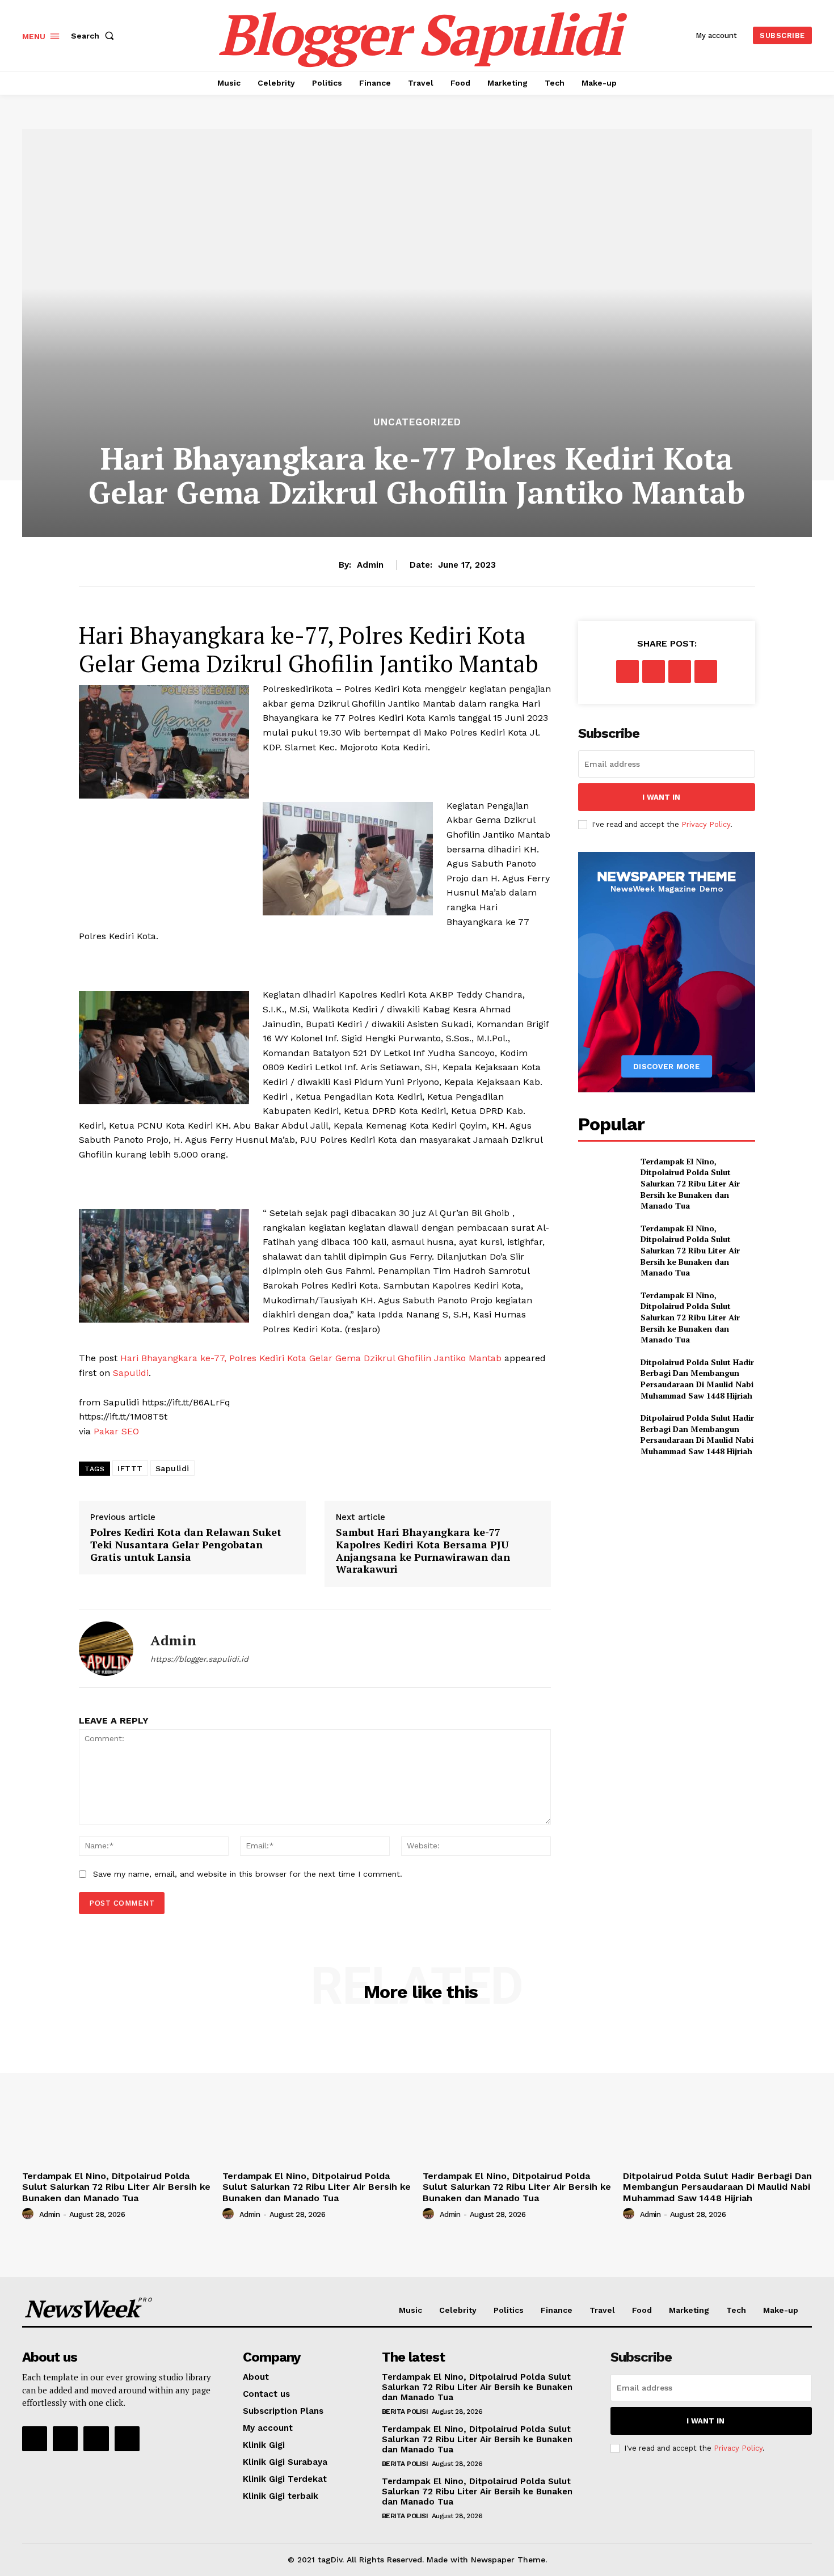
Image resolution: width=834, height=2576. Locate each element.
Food (642, 2310)
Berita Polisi (405, 2412)
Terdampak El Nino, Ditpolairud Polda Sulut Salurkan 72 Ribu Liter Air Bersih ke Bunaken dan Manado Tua (690, 1183)
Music (410, 2310)
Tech (736, 2310)
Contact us (266, 2394)
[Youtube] (127, 2439)
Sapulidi (131, 1373)
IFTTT (130, 1468)
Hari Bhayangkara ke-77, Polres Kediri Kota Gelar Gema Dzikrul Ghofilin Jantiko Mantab (311, 1358)
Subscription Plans (283, 2411)
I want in (661, 797)
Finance (557, 2310)
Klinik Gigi (264, 2445)
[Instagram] (65, 2439)
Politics (509, 2310)
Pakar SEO (116, 1431)
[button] (95, 36)
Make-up (781, 2310)
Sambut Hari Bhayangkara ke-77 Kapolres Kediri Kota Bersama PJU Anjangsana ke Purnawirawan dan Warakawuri (423, 1550)
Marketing (689, 2310)
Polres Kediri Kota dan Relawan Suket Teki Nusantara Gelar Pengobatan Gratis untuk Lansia (186, 1544)
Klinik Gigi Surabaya (285, 2462)
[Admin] (106, 1649)
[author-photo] (30, 2214)
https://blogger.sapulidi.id (199, 1659)
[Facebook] (627, 672)
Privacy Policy (706, 824)
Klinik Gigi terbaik (281, 2496)
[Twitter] (654, 672)
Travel (602, 2310)
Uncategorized (417, 422)
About (256, 2377)
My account (268, 2428)
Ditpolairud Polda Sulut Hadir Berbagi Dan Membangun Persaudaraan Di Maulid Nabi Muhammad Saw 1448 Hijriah (697, 1379)
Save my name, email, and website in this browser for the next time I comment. (248, 1874)
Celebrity (458, 2310)
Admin (370, 565)
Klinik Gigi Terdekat (285, 2479)
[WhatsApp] (706, 672)
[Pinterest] (680, 672)
